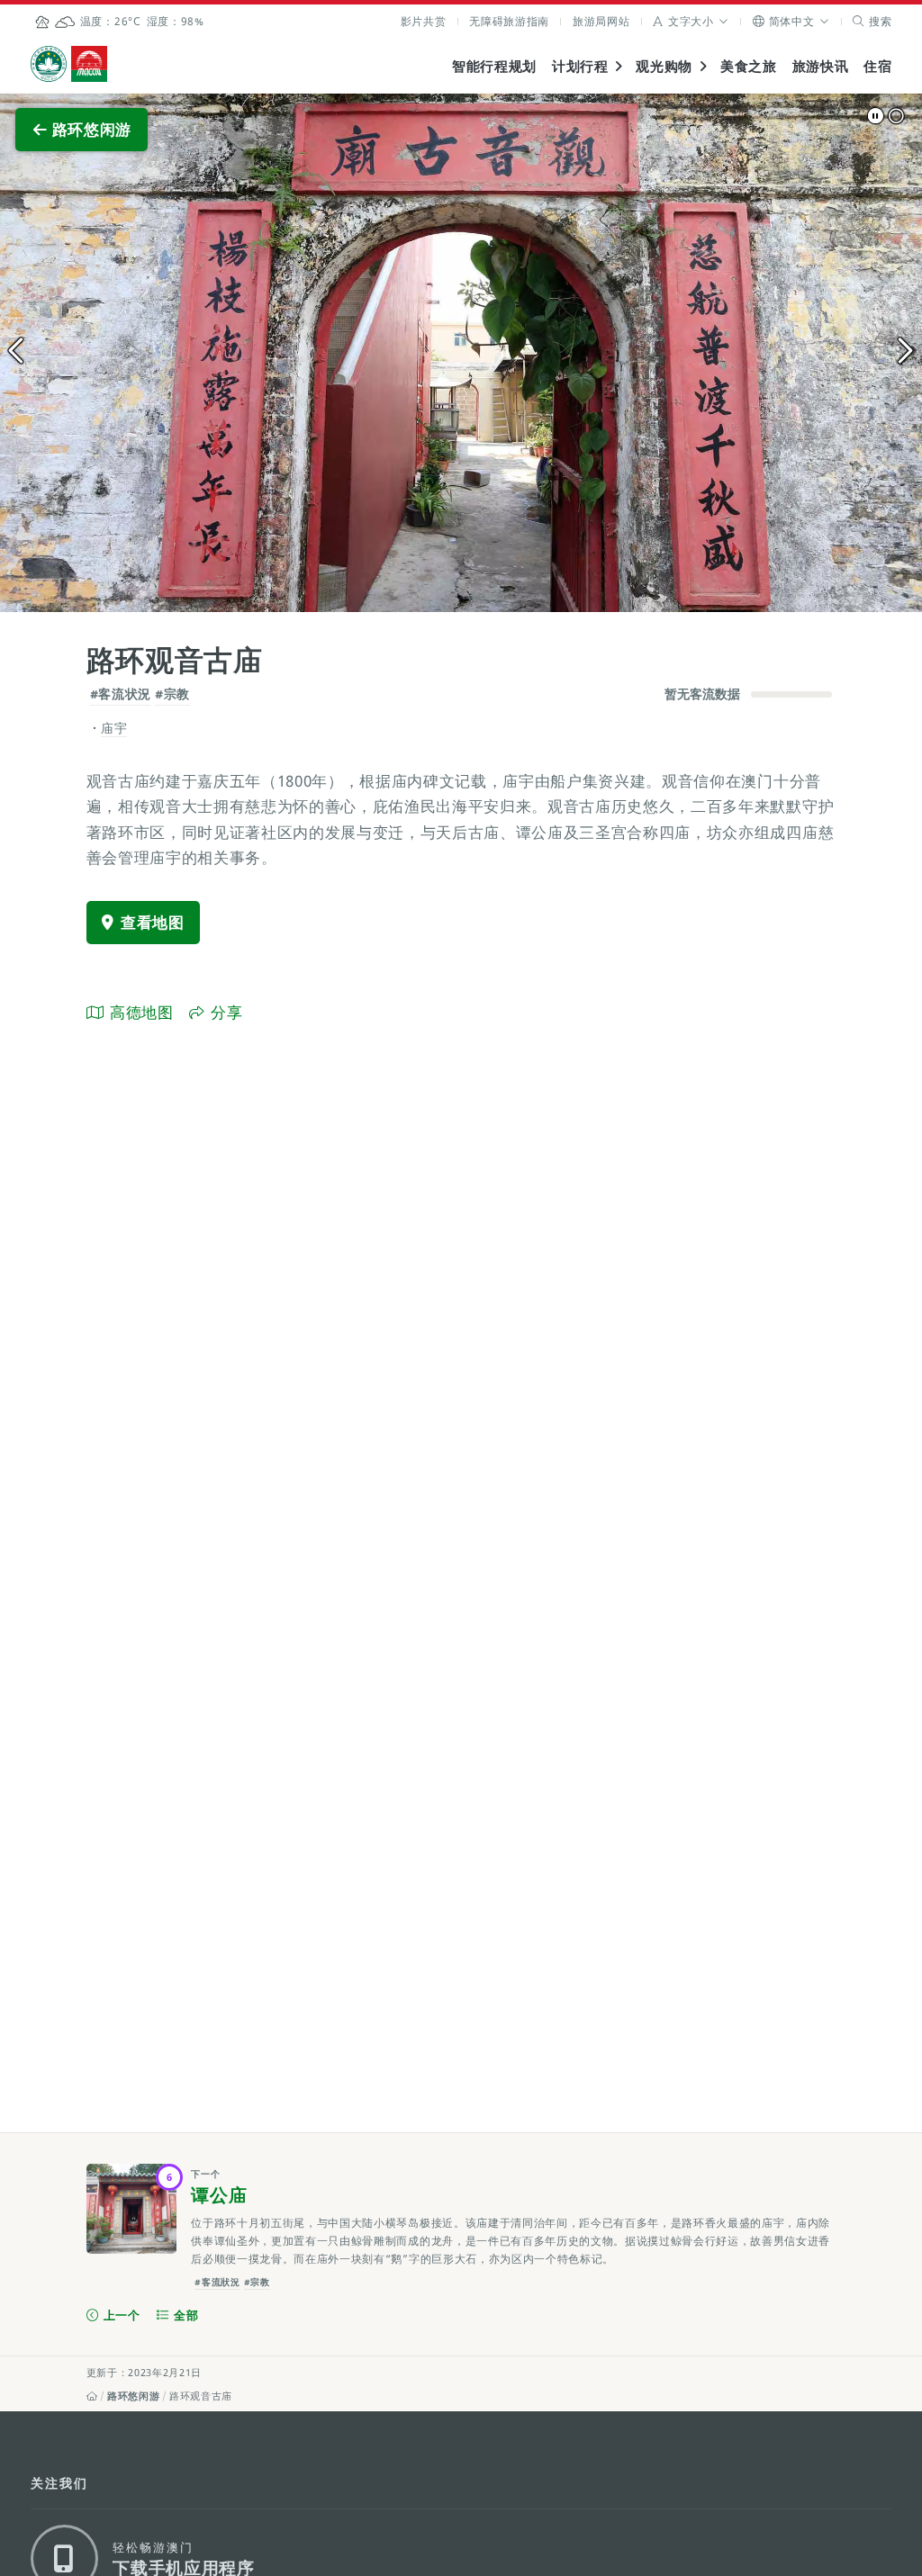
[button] (691, 21)
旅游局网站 (601, 21)
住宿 (877, 66)
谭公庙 (219, 2195)
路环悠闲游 (133, 2396)
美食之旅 (749, 66)
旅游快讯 (821, 66)
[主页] (92, 2396)
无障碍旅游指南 (509, 21)
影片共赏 (424, 21)
